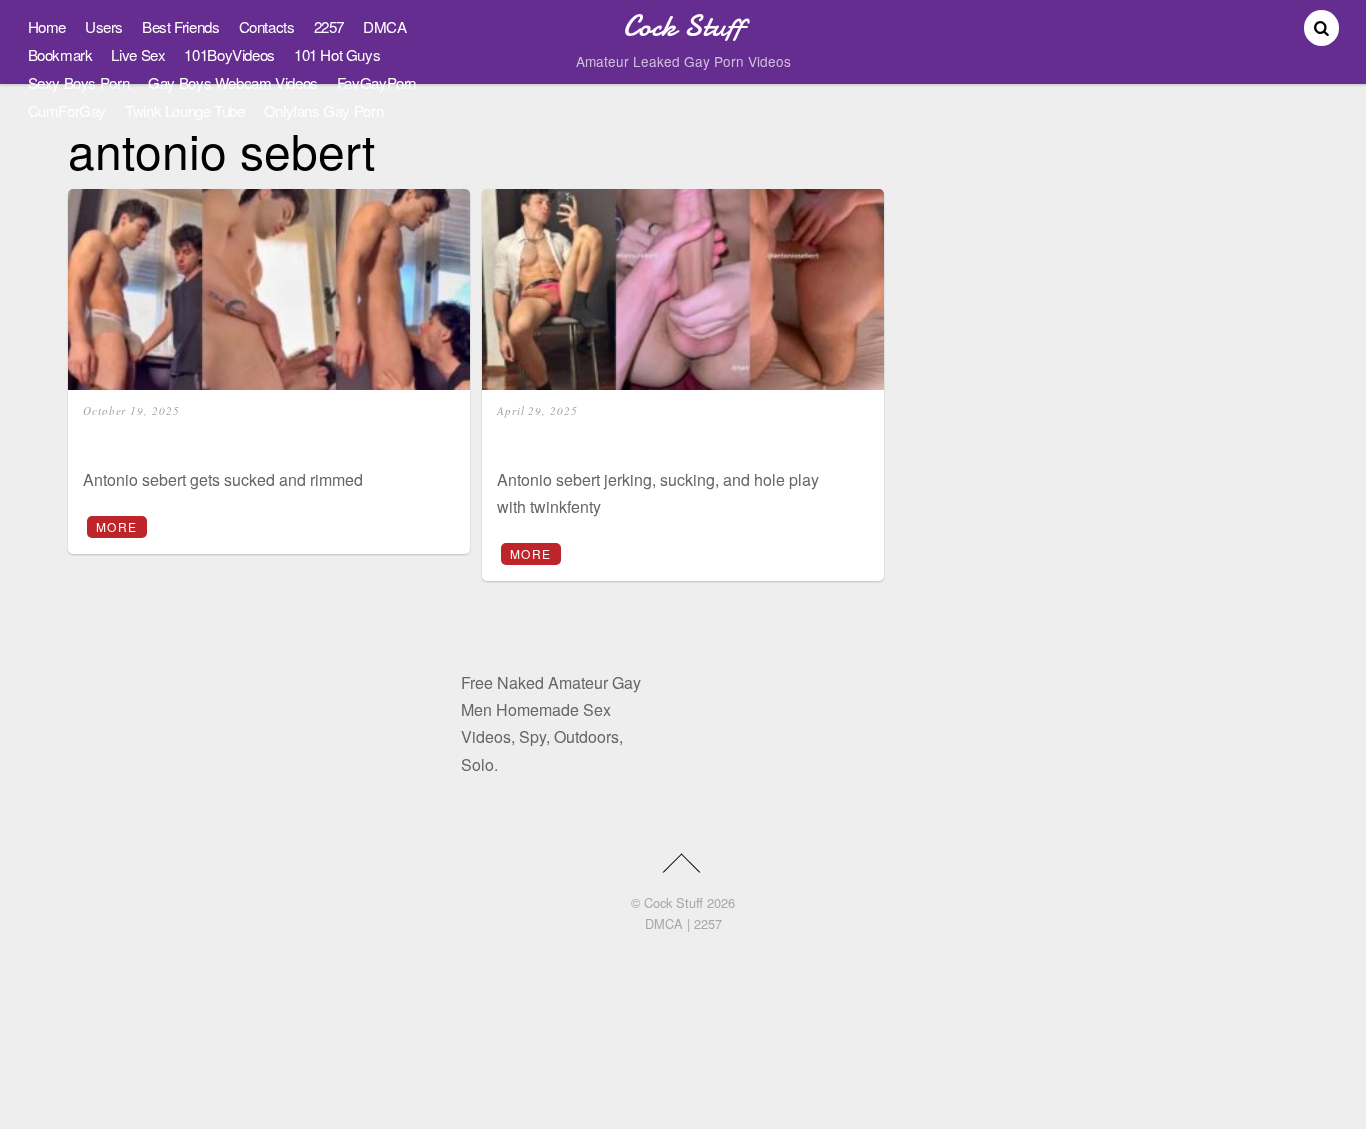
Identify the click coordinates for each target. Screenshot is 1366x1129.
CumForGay (67, 110)
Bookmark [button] (60, 54)
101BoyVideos (229, 54)
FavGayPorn (376, 82)
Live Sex (138, 54)
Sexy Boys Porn (79, 82)
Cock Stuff (673, 902)
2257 (329, 26)
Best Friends (180, 26)
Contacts (267, 26)
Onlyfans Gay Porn (324, 110)
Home (47, 26)
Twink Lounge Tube (185, 110)
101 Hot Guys (337, 54)
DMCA (384, 26)
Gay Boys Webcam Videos (233, 82)
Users (104, 26)
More (116, 526)
